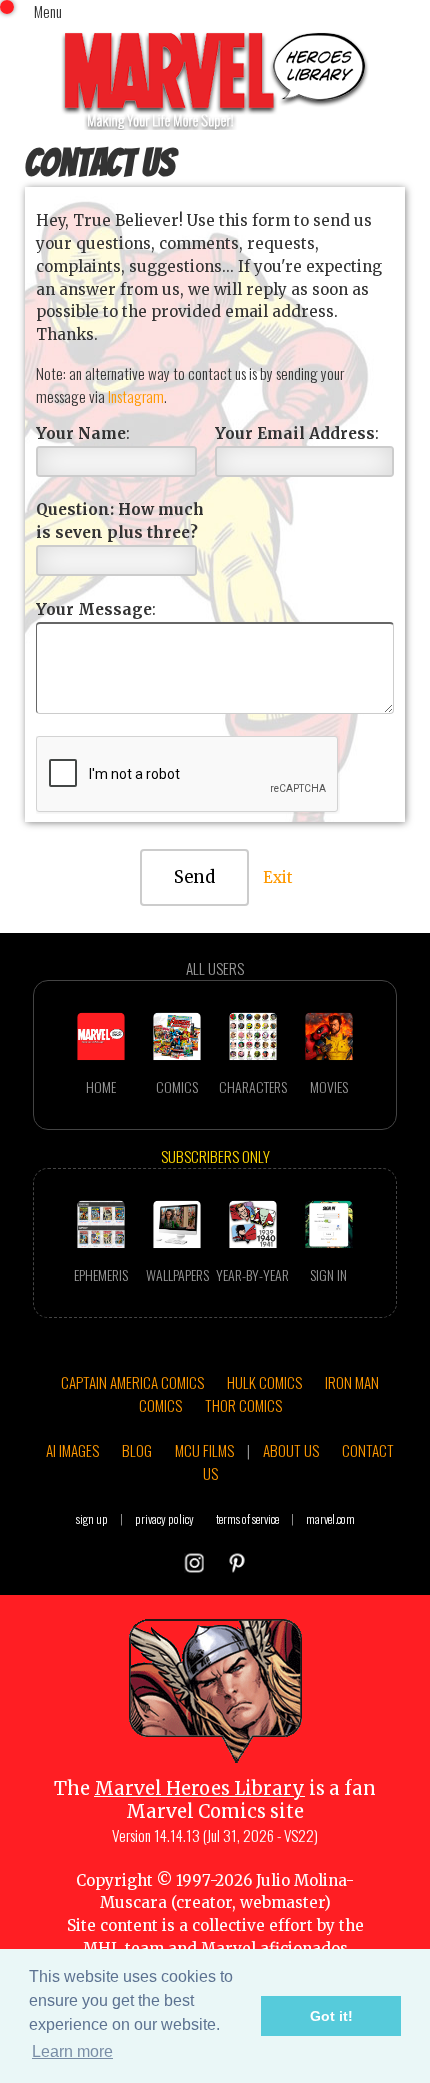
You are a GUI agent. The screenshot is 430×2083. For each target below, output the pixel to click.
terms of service (247, 1518)
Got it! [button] (331, 2016)
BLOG (137, 1450)
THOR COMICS (243, 1405)
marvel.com (330, 1518)
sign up (92, 1518)
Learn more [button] (72, 2051)
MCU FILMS (204, 1450)
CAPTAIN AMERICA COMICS (132, 1382)
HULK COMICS (264, 1382)
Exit (278, 877)
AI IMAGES (72, 1450)
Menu (48, 11)
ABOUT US (291, 1450)
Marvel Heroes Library (199, 1788)
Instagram (136, 396)
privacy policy (164, 1518)
